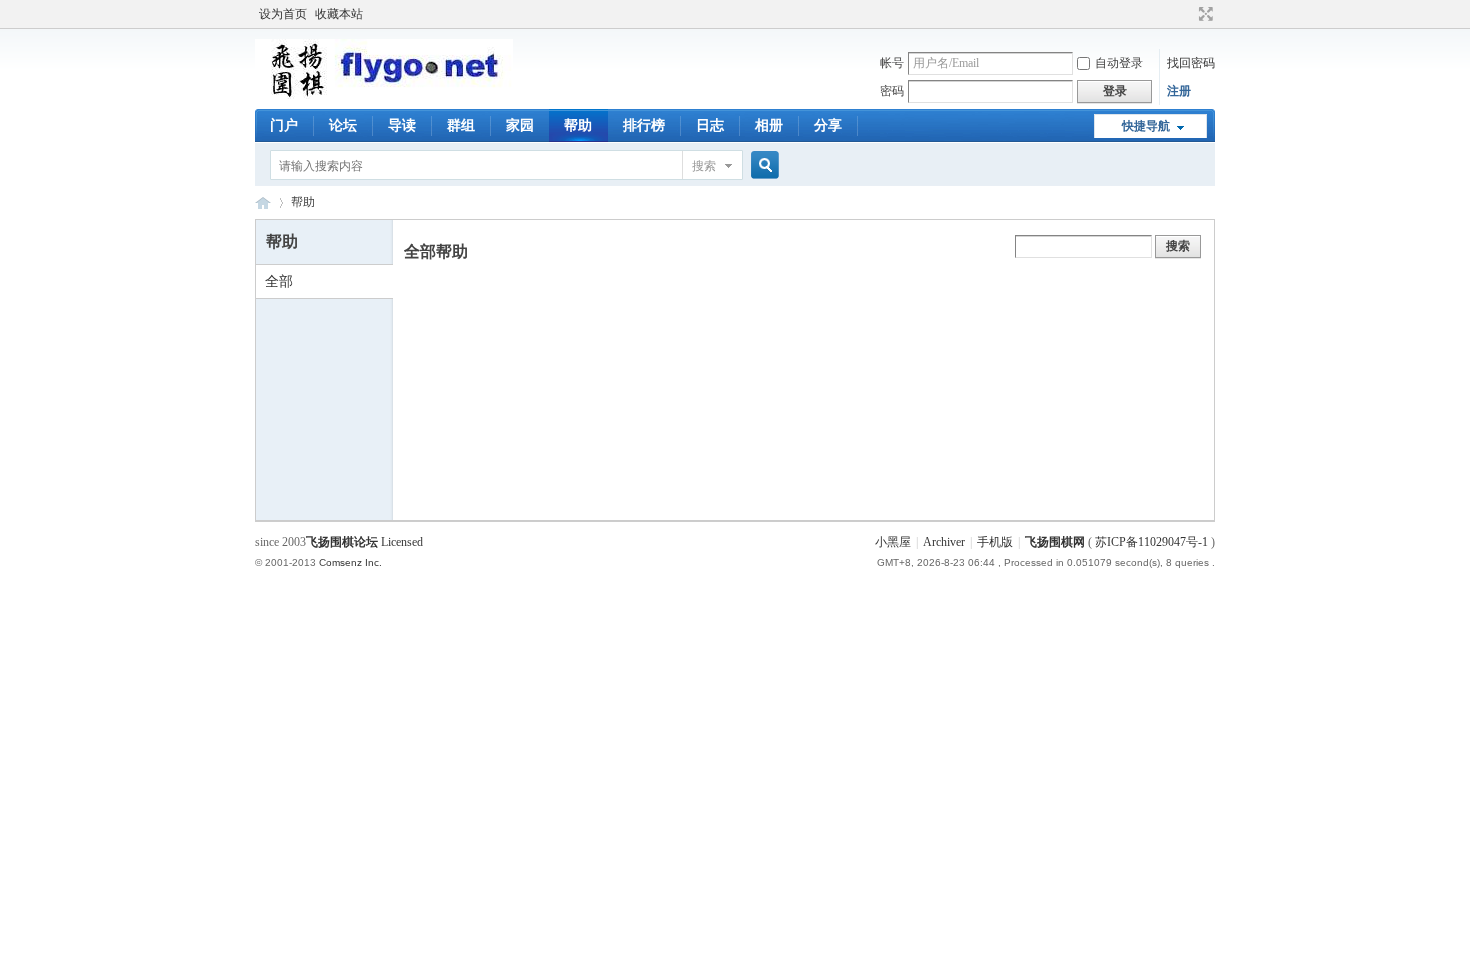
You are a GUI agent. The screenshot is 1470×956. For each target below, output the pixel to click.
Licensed (402, 542)
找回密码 (1191, 63)
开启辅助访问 (1187, 14)
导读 (402, 125)
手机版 (995, 542)
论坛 (343, 125)
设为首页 (283, 14)
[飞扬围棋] (384, 95)
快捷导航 (1146, 126)
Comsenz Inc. (350, 562)
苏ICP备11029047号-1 (1151, 542)
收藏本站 (339, 14)
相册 (769, 125)
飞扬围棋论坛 (342, 542)
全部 (279, 281)
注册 (1179, 91)
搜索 (704, 166)
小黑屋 (893, 542)
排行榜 (644, 125)
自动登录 (1119, 63)
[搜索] (762, 165)
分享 (828, 125)
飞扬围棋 (263, 202)
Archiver (944, 542)
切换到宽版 (1203, 14)
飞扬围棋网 (1055, 542)
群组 (461, 125)
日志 (710, 125)
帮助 (578, 125)
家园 (520, 125)
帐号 (892, 63)
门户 (284, 125)
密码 (892, 91)
